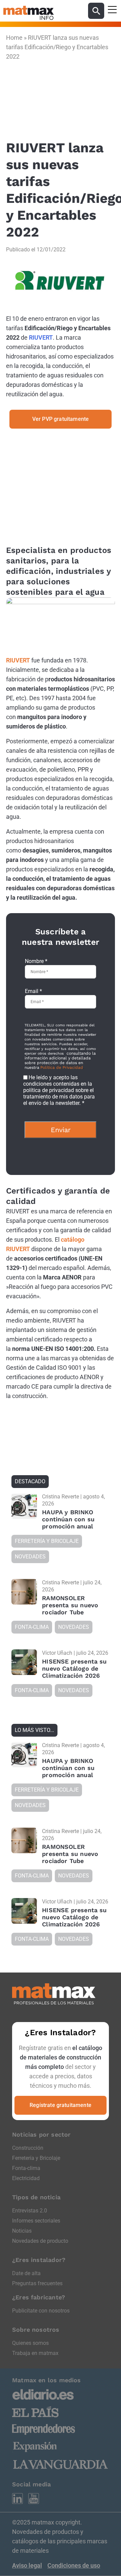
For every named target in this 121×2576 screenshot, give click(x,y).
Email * (33, 991)
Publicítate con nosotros (41, 2311)
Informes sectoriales (36, 2221)
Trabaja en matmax (35, 2353)
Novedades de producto (40, 2241)
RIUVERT (41, 337)
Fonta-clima (26, 2168)
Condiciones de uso (74, 2565)
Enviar (61, 1130)
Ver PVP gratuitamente (61, 419)
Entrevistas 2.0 (30, 2211)
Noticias (22, 2231)
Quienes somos (30, 2343)
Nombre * (36, 961)
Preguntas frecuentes (37, 2283)
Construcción (28, 2148)
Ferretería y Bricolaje (36, 2158)
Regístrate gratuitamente (61, 2105)
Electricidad (26, 2178)
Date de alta (26, 2273)
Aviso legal (27, 2565)
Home (14, 38)
